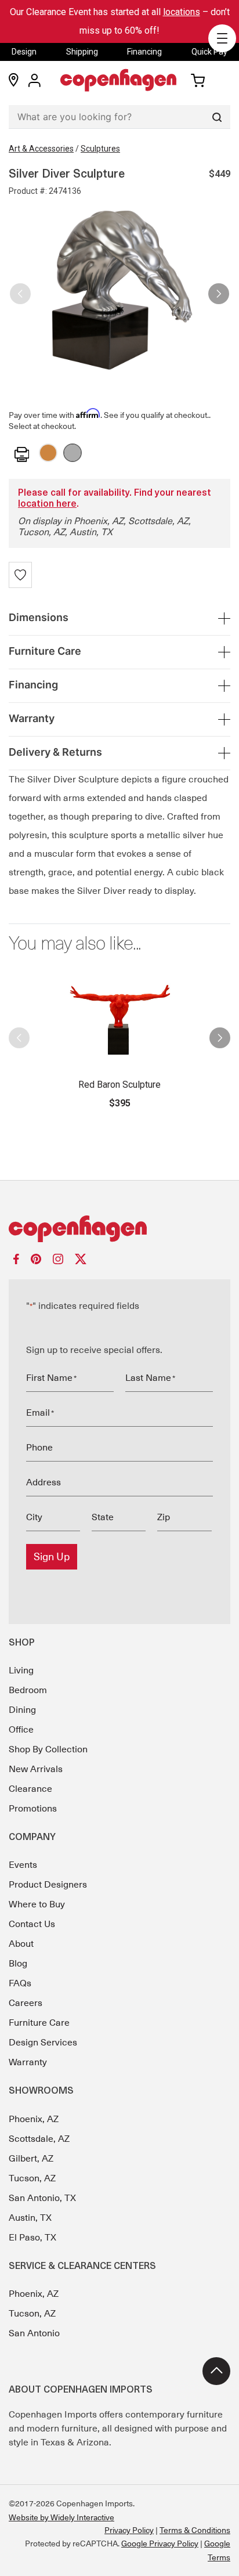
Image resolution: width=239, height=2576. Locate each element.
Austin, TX (30, 2218)
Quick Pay (209, 52)
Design (24, 52)
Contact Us (32, 1924)
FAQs (20, 1983)
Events (23, 1865)
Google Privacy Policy (160, 2543)
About (21, 1944)
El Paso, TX (32, 2238)
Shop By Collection (48, 1749)
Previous (20, 289)
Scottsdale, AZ (39, 2139)
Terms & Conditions (195, 2530)
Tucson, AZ (32, 2178)
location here (47, 504)
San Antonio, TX (42, 2198)
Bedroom (28, 1690)
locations (182, 12)
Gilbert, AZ (31, 2159)
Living (21, 1671)
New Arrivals (36, 1769)
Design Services (43, 2043)
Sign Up (52, 1557)
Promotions (33, 1809)
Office (21, 1730)
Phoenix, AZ (34, 2119)
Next (219, 289)
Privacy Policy (129, 2530)
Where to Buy (37, 1904)
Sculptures (100, 149)
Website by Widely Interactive (61, 2517)
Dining (22, 1710)
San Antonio (34, 2333)
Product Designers (48, 1885)
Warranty (28, 2062)
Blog (18, 1964)
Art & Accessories (41, 149)
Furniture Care (39, 2023)
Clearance (30, 1789)
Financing (144, 52)
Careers (26, 2003)
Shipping (82, 52)
